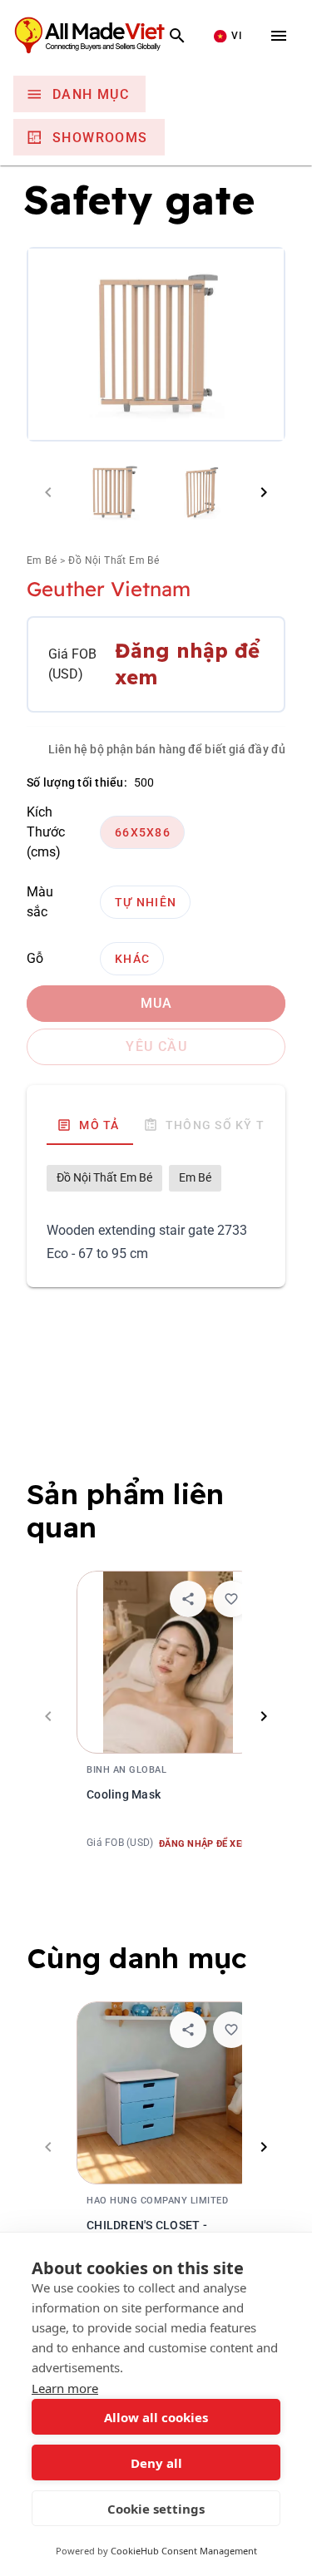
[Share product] (188, 1599)
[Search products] (177, 36)
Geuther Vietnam (109, 590)
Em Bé (42, 561)
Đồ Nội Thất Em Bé (114, 561)
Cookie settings (156, 2509)
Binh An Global (126, 1770)
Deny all (156, 2463)
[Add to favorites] (231, 1599)
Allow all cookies (156, 2417)
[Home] (103, 36)
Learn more (65, 2388)
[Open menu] (279, 36)
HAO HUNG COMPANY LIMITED (157, 2201)
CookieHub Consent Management (184, 2551)
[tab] (90, 1125)
